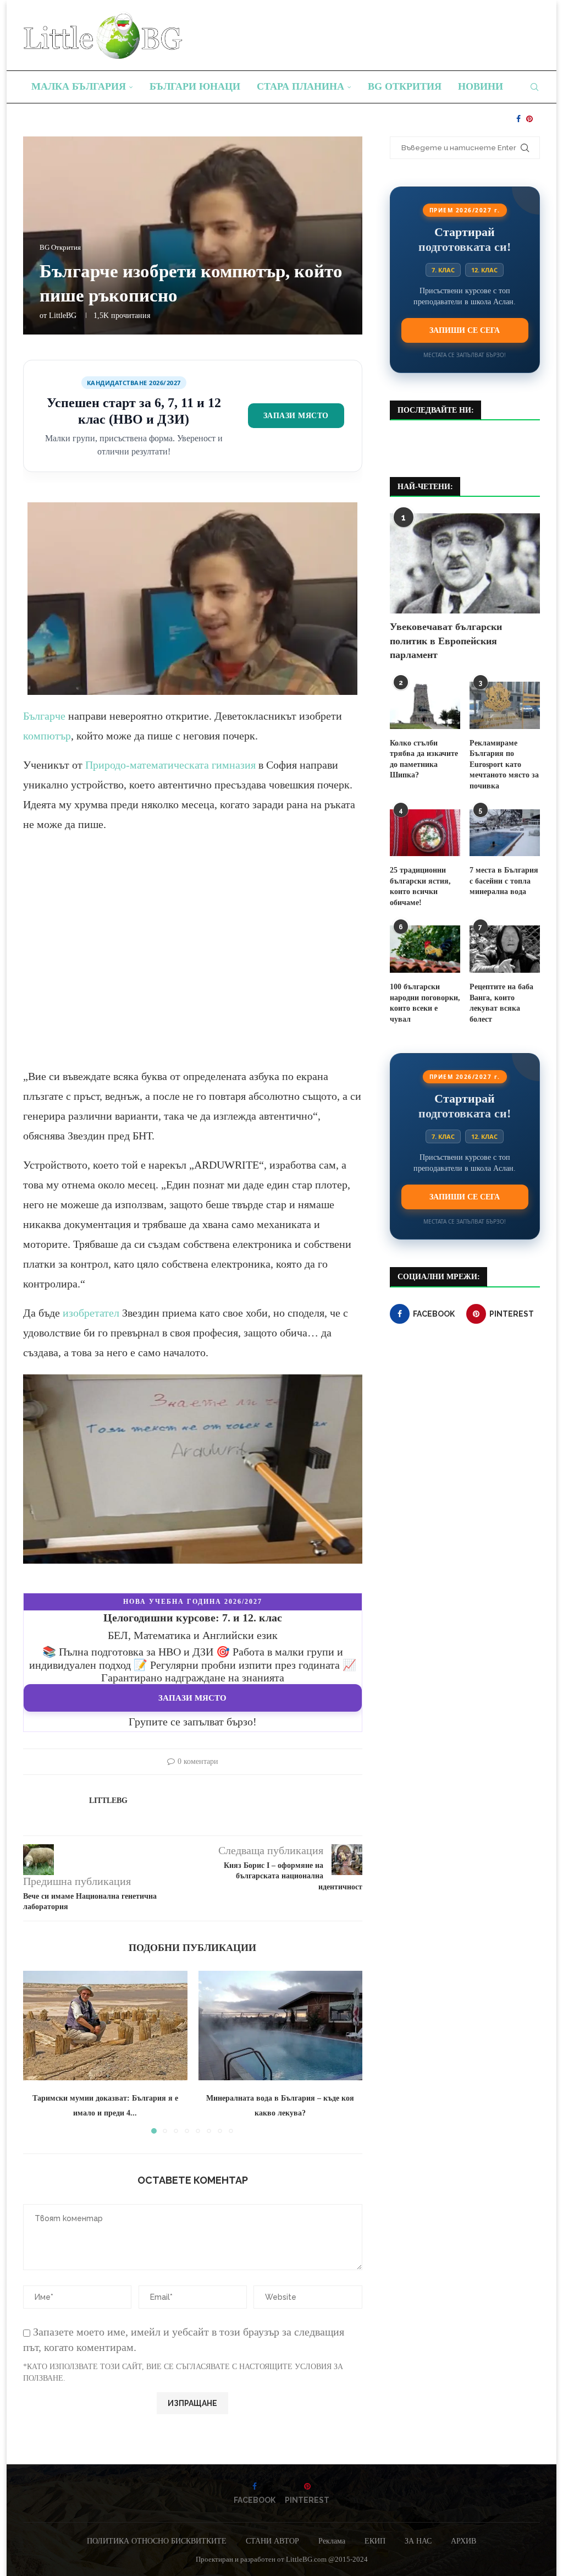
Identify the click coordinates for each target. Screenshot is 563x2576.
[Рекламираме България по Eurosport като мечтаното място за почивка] (505, 705)
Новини (481, 86)
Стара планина (300, 86)
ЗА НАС (418, 2541)
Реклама (332, 2541)
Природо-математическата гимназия (170, 765)
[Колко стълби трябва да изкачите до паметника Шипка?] (425, 705)
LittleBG (63, 316)
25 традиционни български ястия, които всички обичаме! (420, 886)
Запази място (296, 415)
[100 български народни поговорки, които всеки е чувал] (425, 949)
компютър (47, 736)
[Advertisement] (193, 960)
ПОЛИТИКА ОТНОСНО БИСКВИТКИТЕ (157, 2541)
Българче (44, 716)
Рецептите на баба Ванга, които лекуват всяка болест (501, 1003)
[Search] (534, 87)
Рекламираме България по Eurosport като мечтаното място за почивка (504, 764)
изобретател (91, 1313)
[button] (38, 2052)
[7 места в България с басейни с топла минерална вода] (505, 833)
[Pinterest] (529, 119)
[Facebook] (518, 119)
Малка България (79, 86)
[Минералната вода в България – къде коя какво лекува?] (281, 2026)
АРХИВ (463, 2541)
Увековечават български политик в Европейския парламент (446, 640)
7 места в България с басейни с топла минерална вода (504, 881)
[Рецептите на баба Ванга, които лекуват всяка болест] (505, 949)
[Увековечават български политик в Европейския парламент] (465, 563)
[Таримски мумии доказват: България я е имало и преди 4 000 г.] (105, 2026)
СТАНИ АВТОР (272, 2541)
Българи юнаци (195, 86)
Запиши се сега (465, 330)
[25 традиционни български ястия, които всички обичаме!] (425, 833)
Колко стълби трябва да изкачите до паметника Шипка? (424, 759)
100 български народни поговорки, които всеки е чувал (425, 1003)
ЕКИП (375, 2541)
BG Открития (405, 86)
